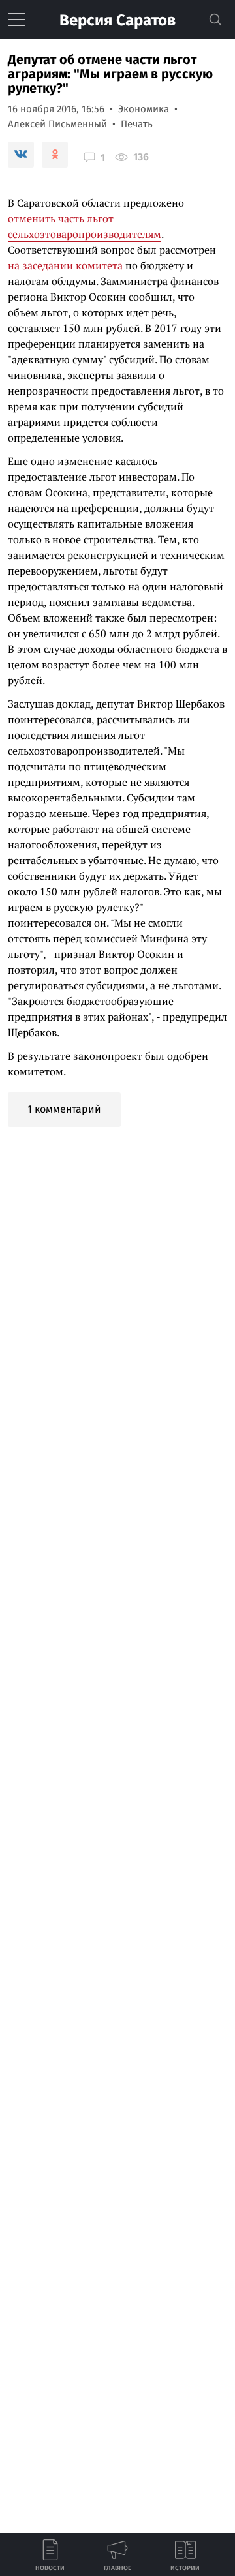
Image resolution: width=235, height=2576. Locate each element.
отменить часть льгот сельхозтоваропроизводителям (85, 226)
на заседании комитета (65, 265)
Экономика (144, 109)
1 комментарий (64, 1109)
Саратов (117, 20)
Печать (137, 124)
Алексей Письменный (57, 124)
